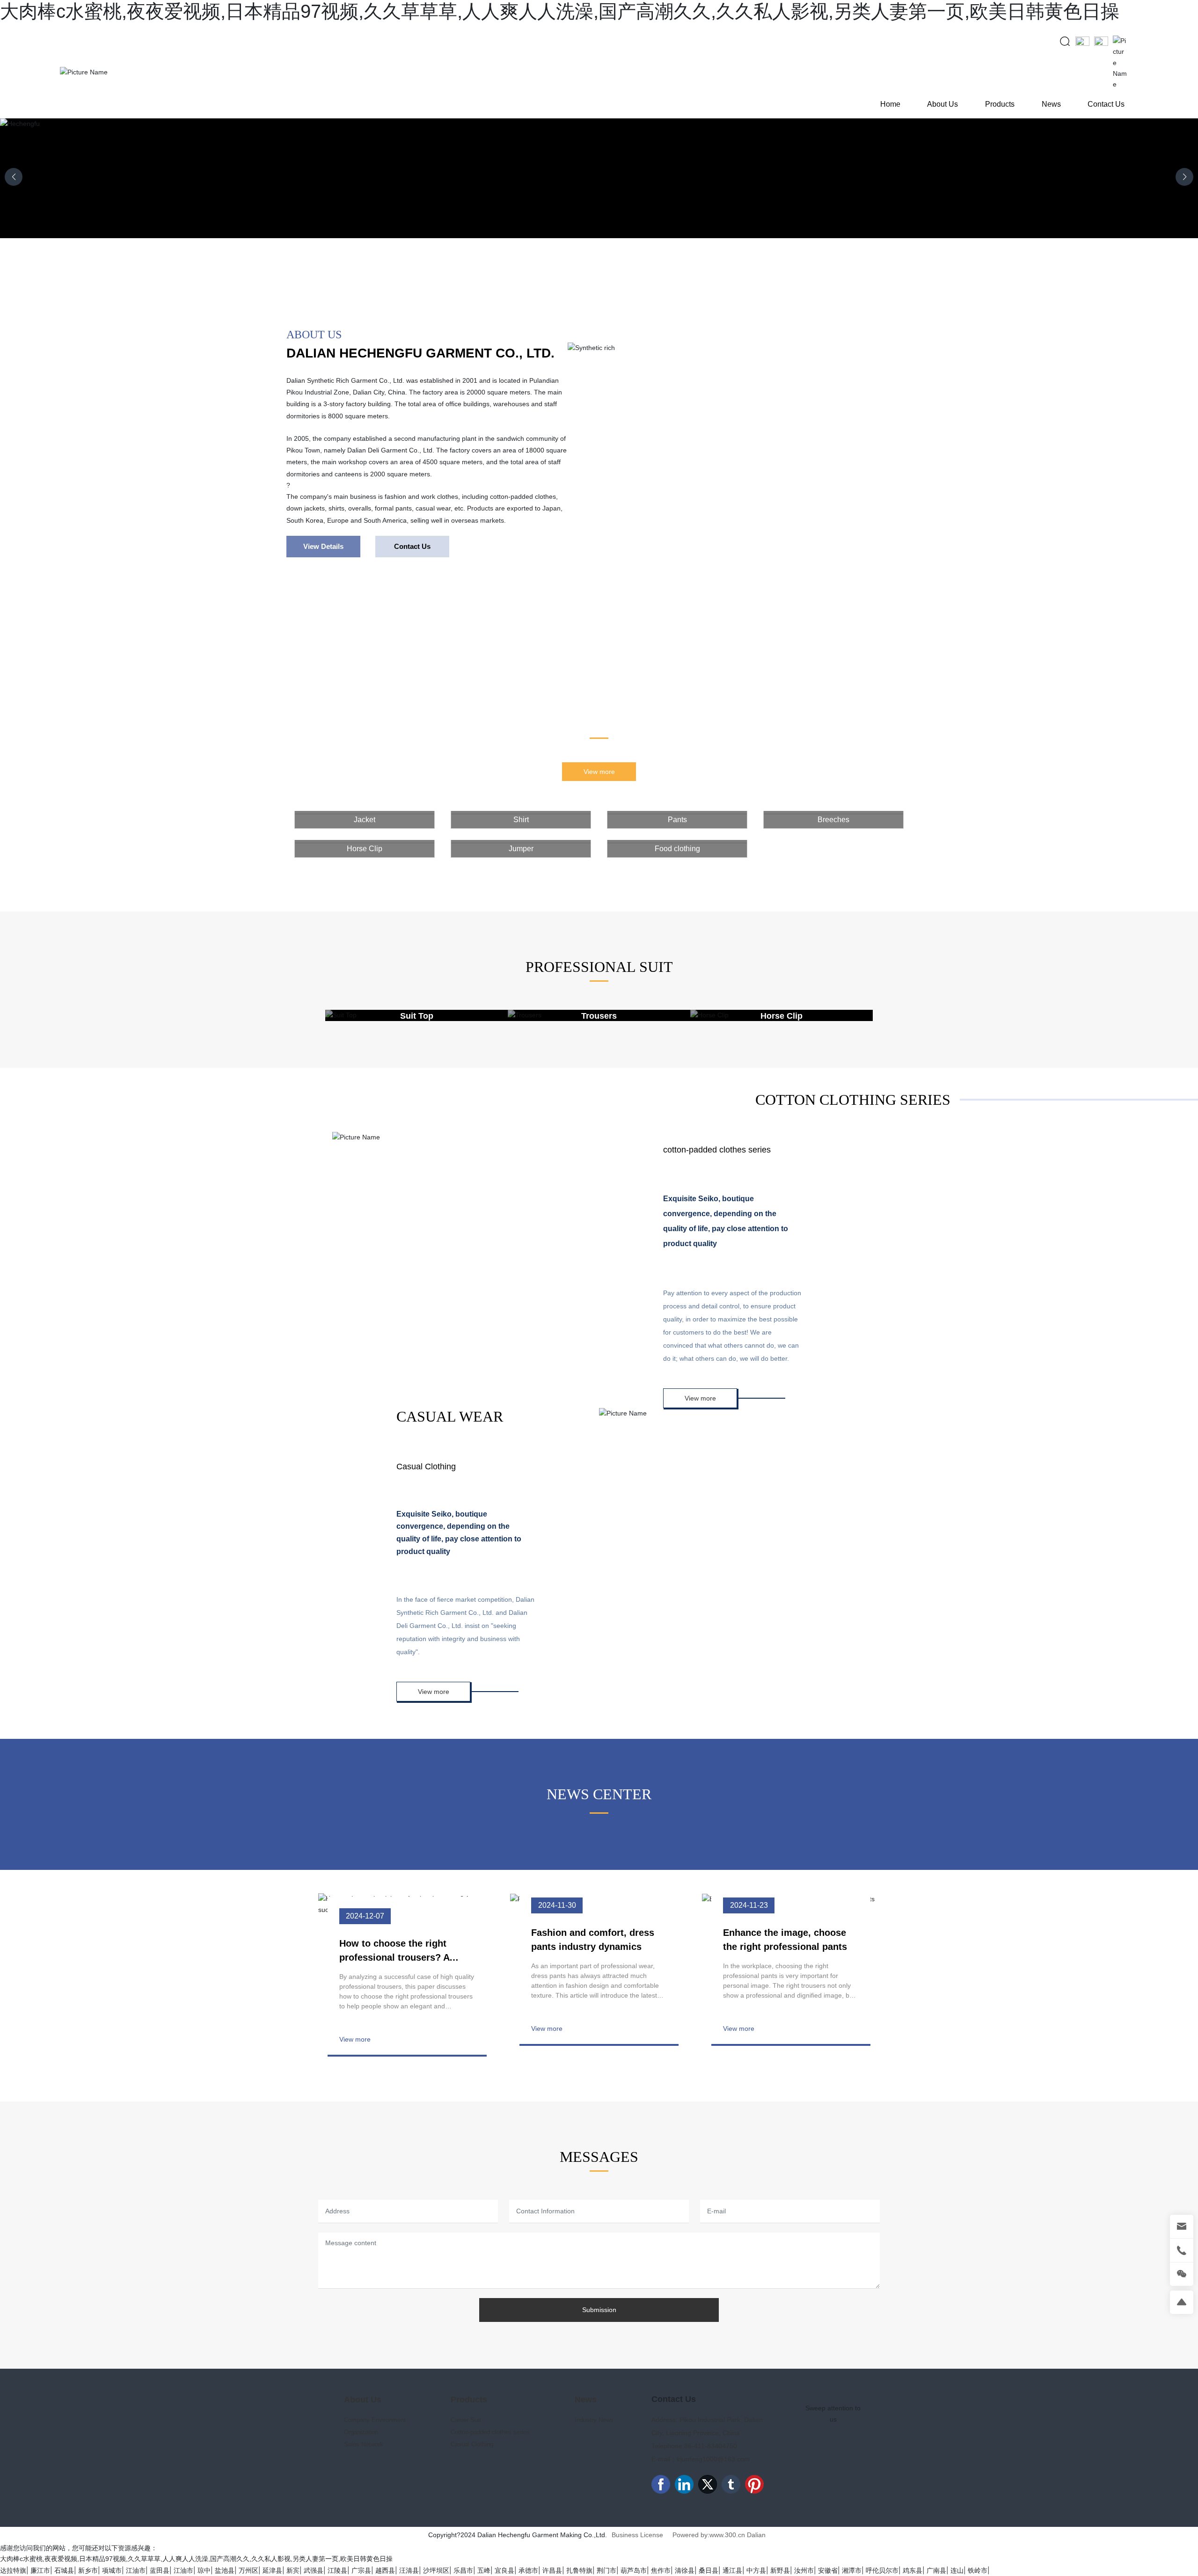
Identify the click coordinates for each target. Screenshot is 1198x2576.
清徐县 (685, 2570)
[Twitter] (708, 2484)
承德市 (528, 2570)
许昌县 (552, 2570)
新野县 (780, 2570)
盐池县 (225, 2570)
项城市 (112, 2570)
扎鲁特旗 (579, 2570)
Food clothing (677, 849)
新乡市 (88, 2570)
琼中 (204, 2570)
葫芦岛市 (634, 2570)
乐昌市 (463, 2570)
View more (355, 2039)
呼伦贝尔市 (882, 2570)
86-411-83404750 (711, 2446)
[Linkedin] (684, 2484)
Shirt (521, 820)
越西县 (385, 2570)
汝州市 (804, 2570)
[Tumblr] (731, 2484)
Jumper (521, 849)
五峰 (484, 2570)
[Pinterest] (754, 2484)
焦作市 (661, 2570)
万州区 (248, 2570)
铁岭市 (978, 2570)
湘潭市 (852, 2570)
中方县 (756, 2570)
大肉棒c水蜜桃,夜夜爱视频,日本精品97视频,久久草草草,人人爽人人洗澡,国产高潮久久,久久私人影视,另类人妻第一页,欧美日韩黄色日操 (560, 11)
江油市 (136, 2570)
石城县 (64, 2570)
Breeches (833, 820)
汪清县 (409, 2570)
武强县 (314, 2570)
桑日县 (709, 2570)
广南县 (936, 2570)
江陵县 (337, 2570)
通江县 (732, 2570)
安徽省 (828, 2570)
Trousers (599, 1016)
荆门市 (606, 2570)
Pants (677, 820)
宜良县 (504, 2570)
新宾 (293, 2570)
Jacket (365, 820)
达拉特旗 (13, 2570)
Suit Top (417, 1016)
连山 (957, 2570)
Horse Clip (365, 849)
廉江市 (40, 2570)
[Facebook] (661, 2484)
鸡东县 (913, 2570)
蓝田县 (160, 2570)
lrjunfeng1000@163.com (713, 2459)
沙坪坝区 (436, 2570)
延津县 (272, 2570)
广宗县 (361, 2570)
